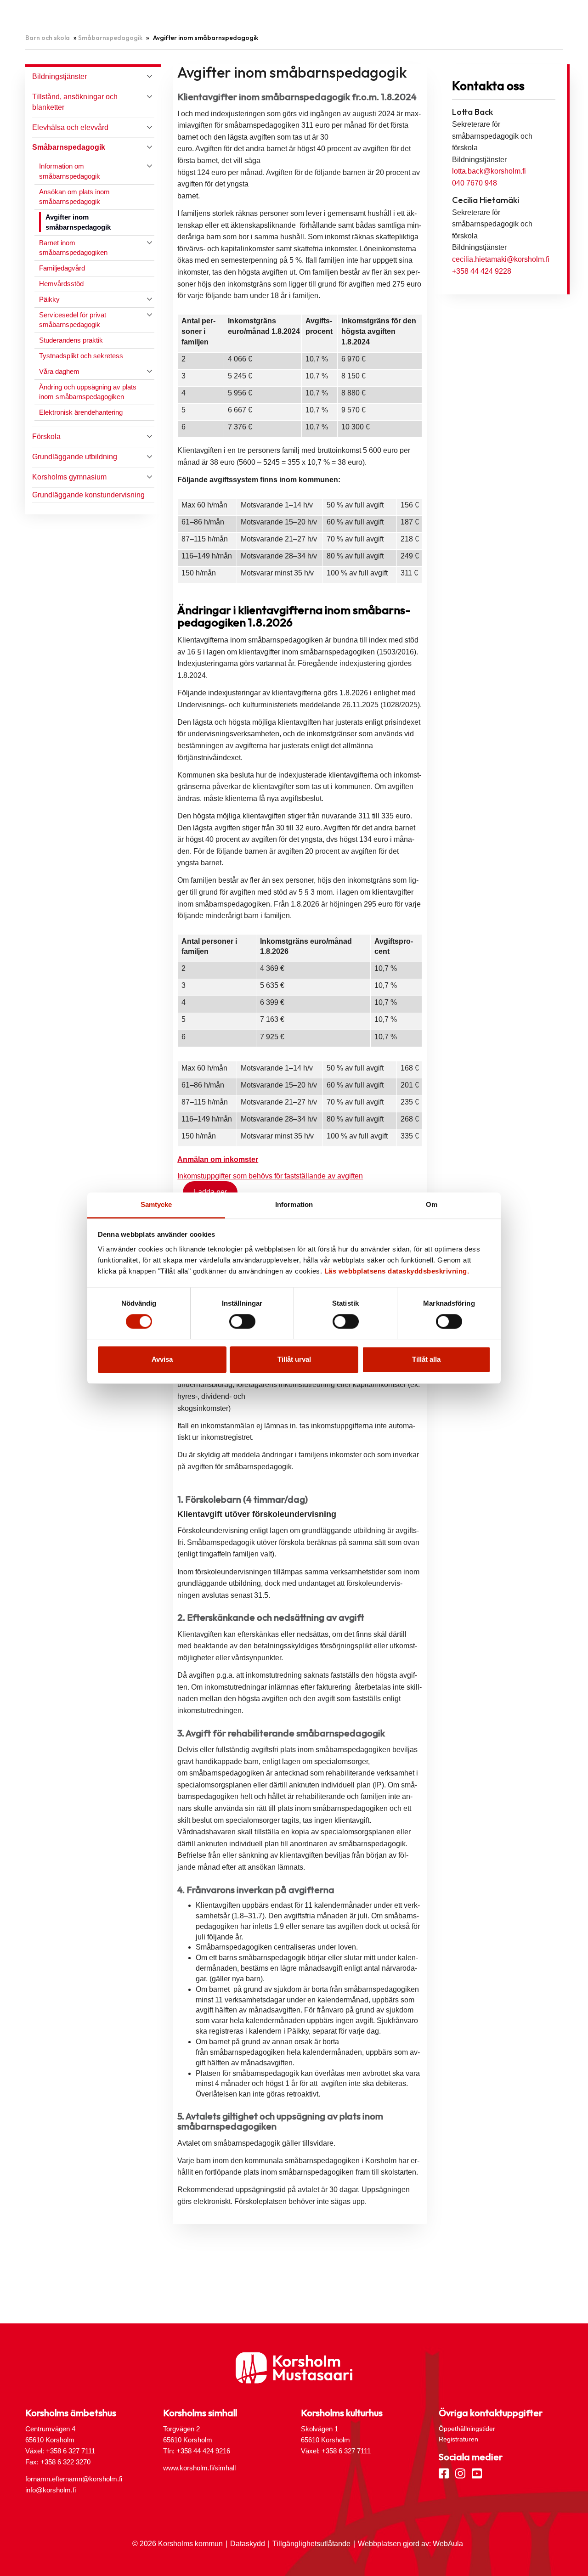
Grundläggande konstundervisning (88, 495)
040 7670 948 (475, 183)
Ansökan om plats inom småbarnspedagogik (74, 197)
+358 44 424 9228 (482, 271)
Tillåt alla (426, 1360)
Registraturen (458, 2439)
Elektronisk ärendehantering (81, 412)
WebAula (448, 2544)
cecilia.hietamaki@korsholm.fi (501, 259)
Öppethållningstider (467, 2429)
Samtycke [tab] (156, 1204)
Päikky (49, 299)
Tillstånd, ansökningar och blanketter (75, 102)
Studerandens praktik (71, 340)
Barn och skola (48, 38)
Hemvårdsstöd (61, 284)
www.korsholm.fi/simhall (199, 2468)
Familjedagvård (62, 268)
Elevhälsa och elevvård (70, 127)
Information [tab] (294, 1204)
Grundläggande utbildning (75, 457)
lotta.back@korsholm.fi (489, 171)
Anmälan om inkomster (218, 1159)
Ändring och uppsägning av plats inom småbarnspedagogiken (88, 392)
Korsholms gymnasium (69, 477)
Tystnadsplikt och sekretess (81, 356)
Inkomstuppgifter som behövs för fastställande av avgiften (270, 1176)
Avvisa (162, 1360)
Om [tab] (432, 1204)
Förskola (46, 437)
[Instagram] (460, 2473)
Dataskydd (248, 2544)
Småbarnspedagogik (110, 38)
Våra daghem (59, 371)
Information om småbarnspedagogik (70, 171)
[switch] (242, 1321)
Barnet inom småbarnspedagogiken (73, 248)
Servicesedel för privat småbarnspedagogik (73, 320)
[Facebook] (444, 2473)
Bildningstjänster (59, 76)
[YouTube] (477, 2473)
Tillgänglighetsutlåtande (311, 2544)
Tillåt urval (294, 1360)
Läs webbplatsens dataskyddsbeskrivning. (397, 1271)
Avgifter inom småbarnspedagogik (78, 222)
